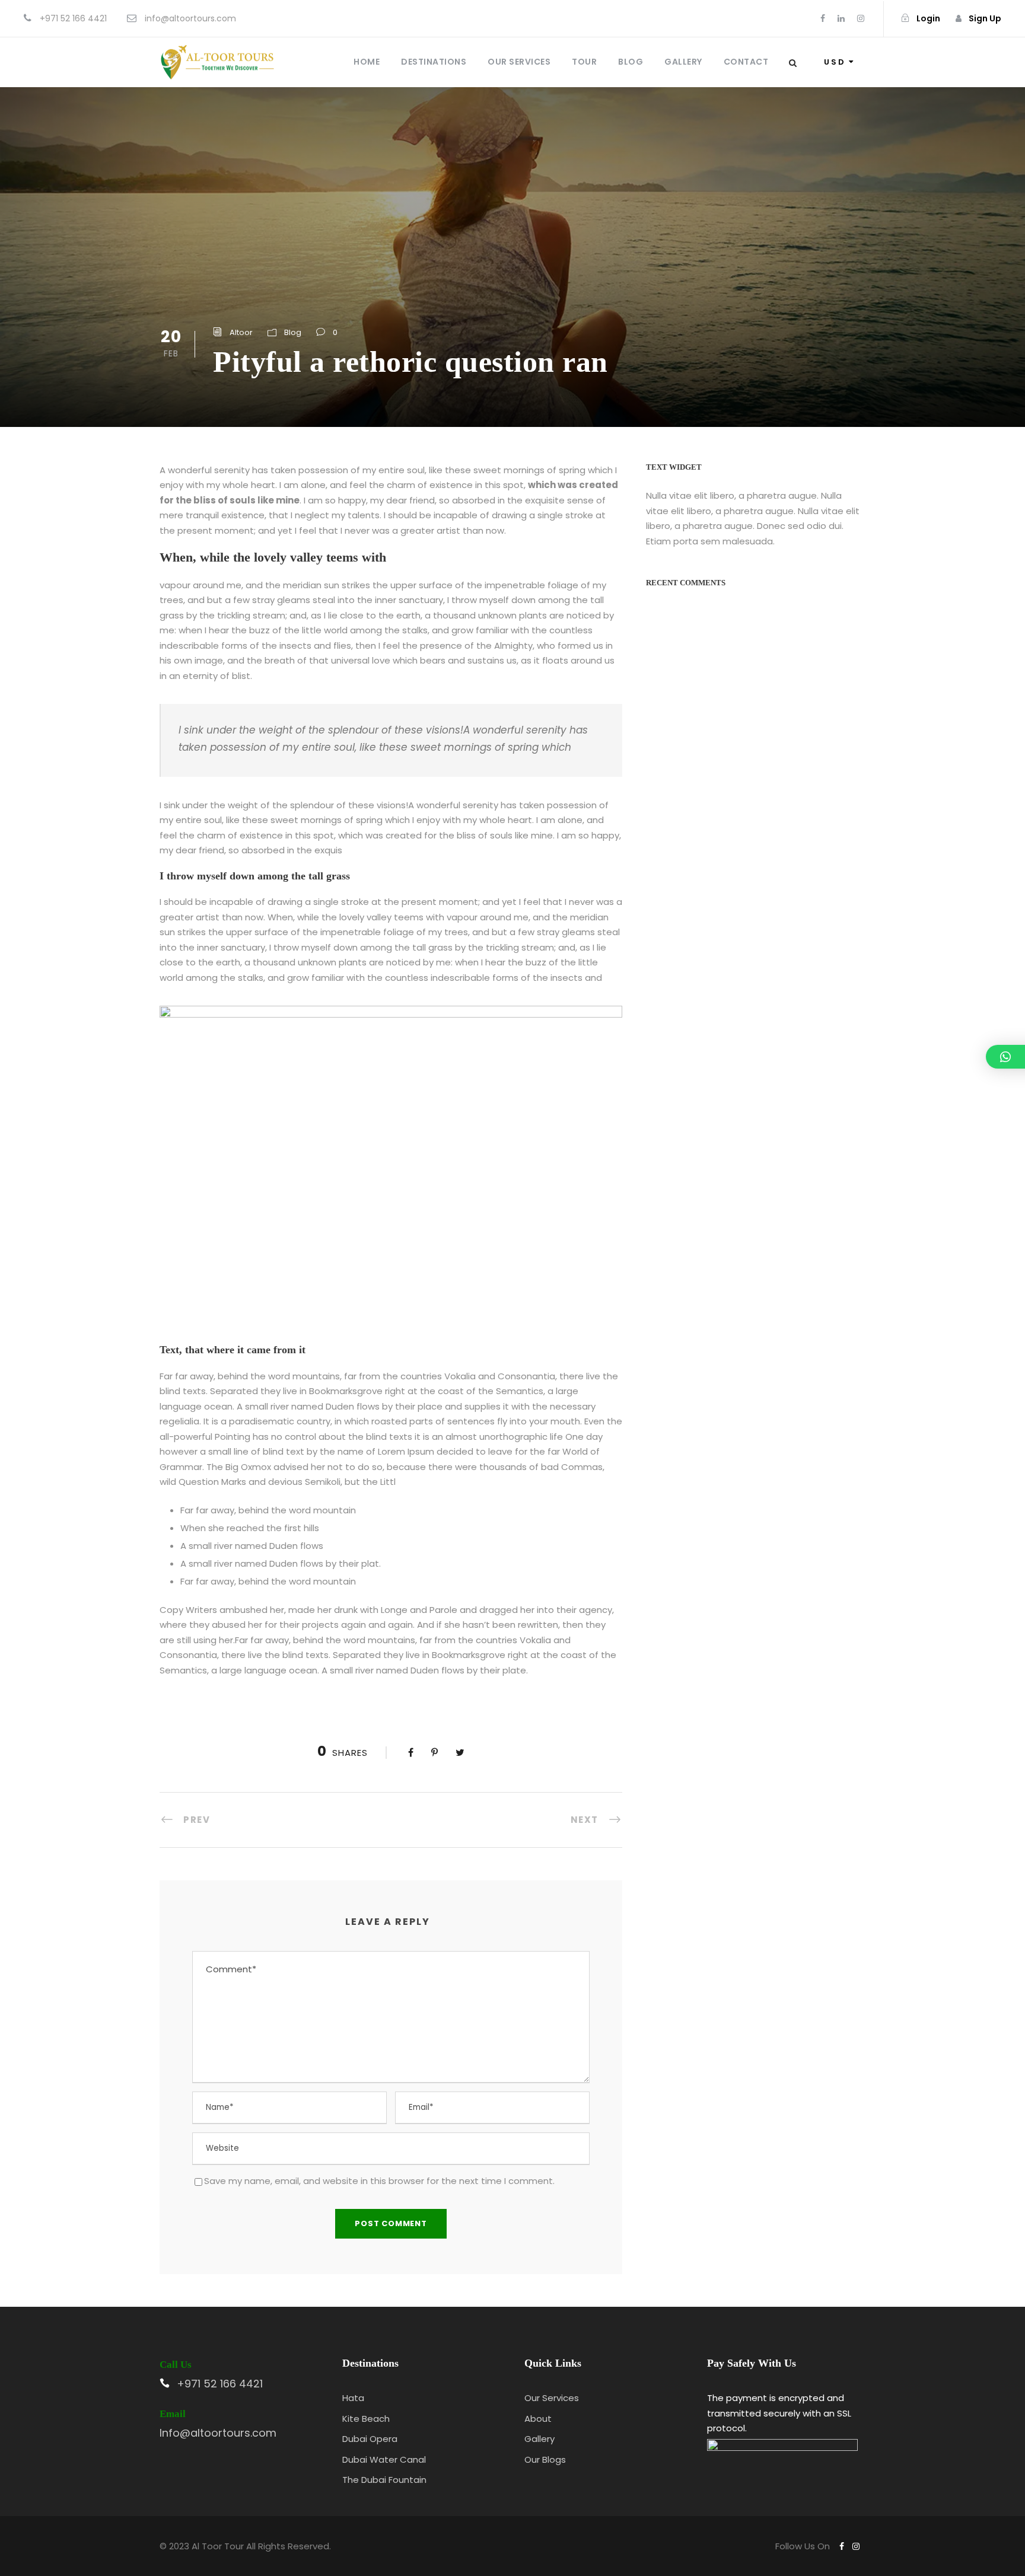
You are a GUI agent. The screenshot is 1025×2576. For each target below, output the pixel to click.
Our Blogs (545, 2459)
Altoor (241, 332)
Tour (584, 62)
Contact (746, 62)
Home (367, 62)
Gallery (683, 62)
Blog (631, 62)
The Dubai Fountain (384, 2480)
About (538, 2419)
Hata (353, 2398)
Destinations (434, 62)
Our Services (519, 62)
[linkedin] (841, 18)
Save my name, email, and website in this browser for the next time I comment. (379, 2181)
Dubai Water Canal (384, 2459)
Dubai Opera (370, 2439)
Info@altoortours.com (218, 2433)
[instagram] (861, 18)
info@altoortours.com (190, 18)
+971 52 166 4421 (73, 18)
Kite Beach (366, 2419)
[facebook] (823, 18)
